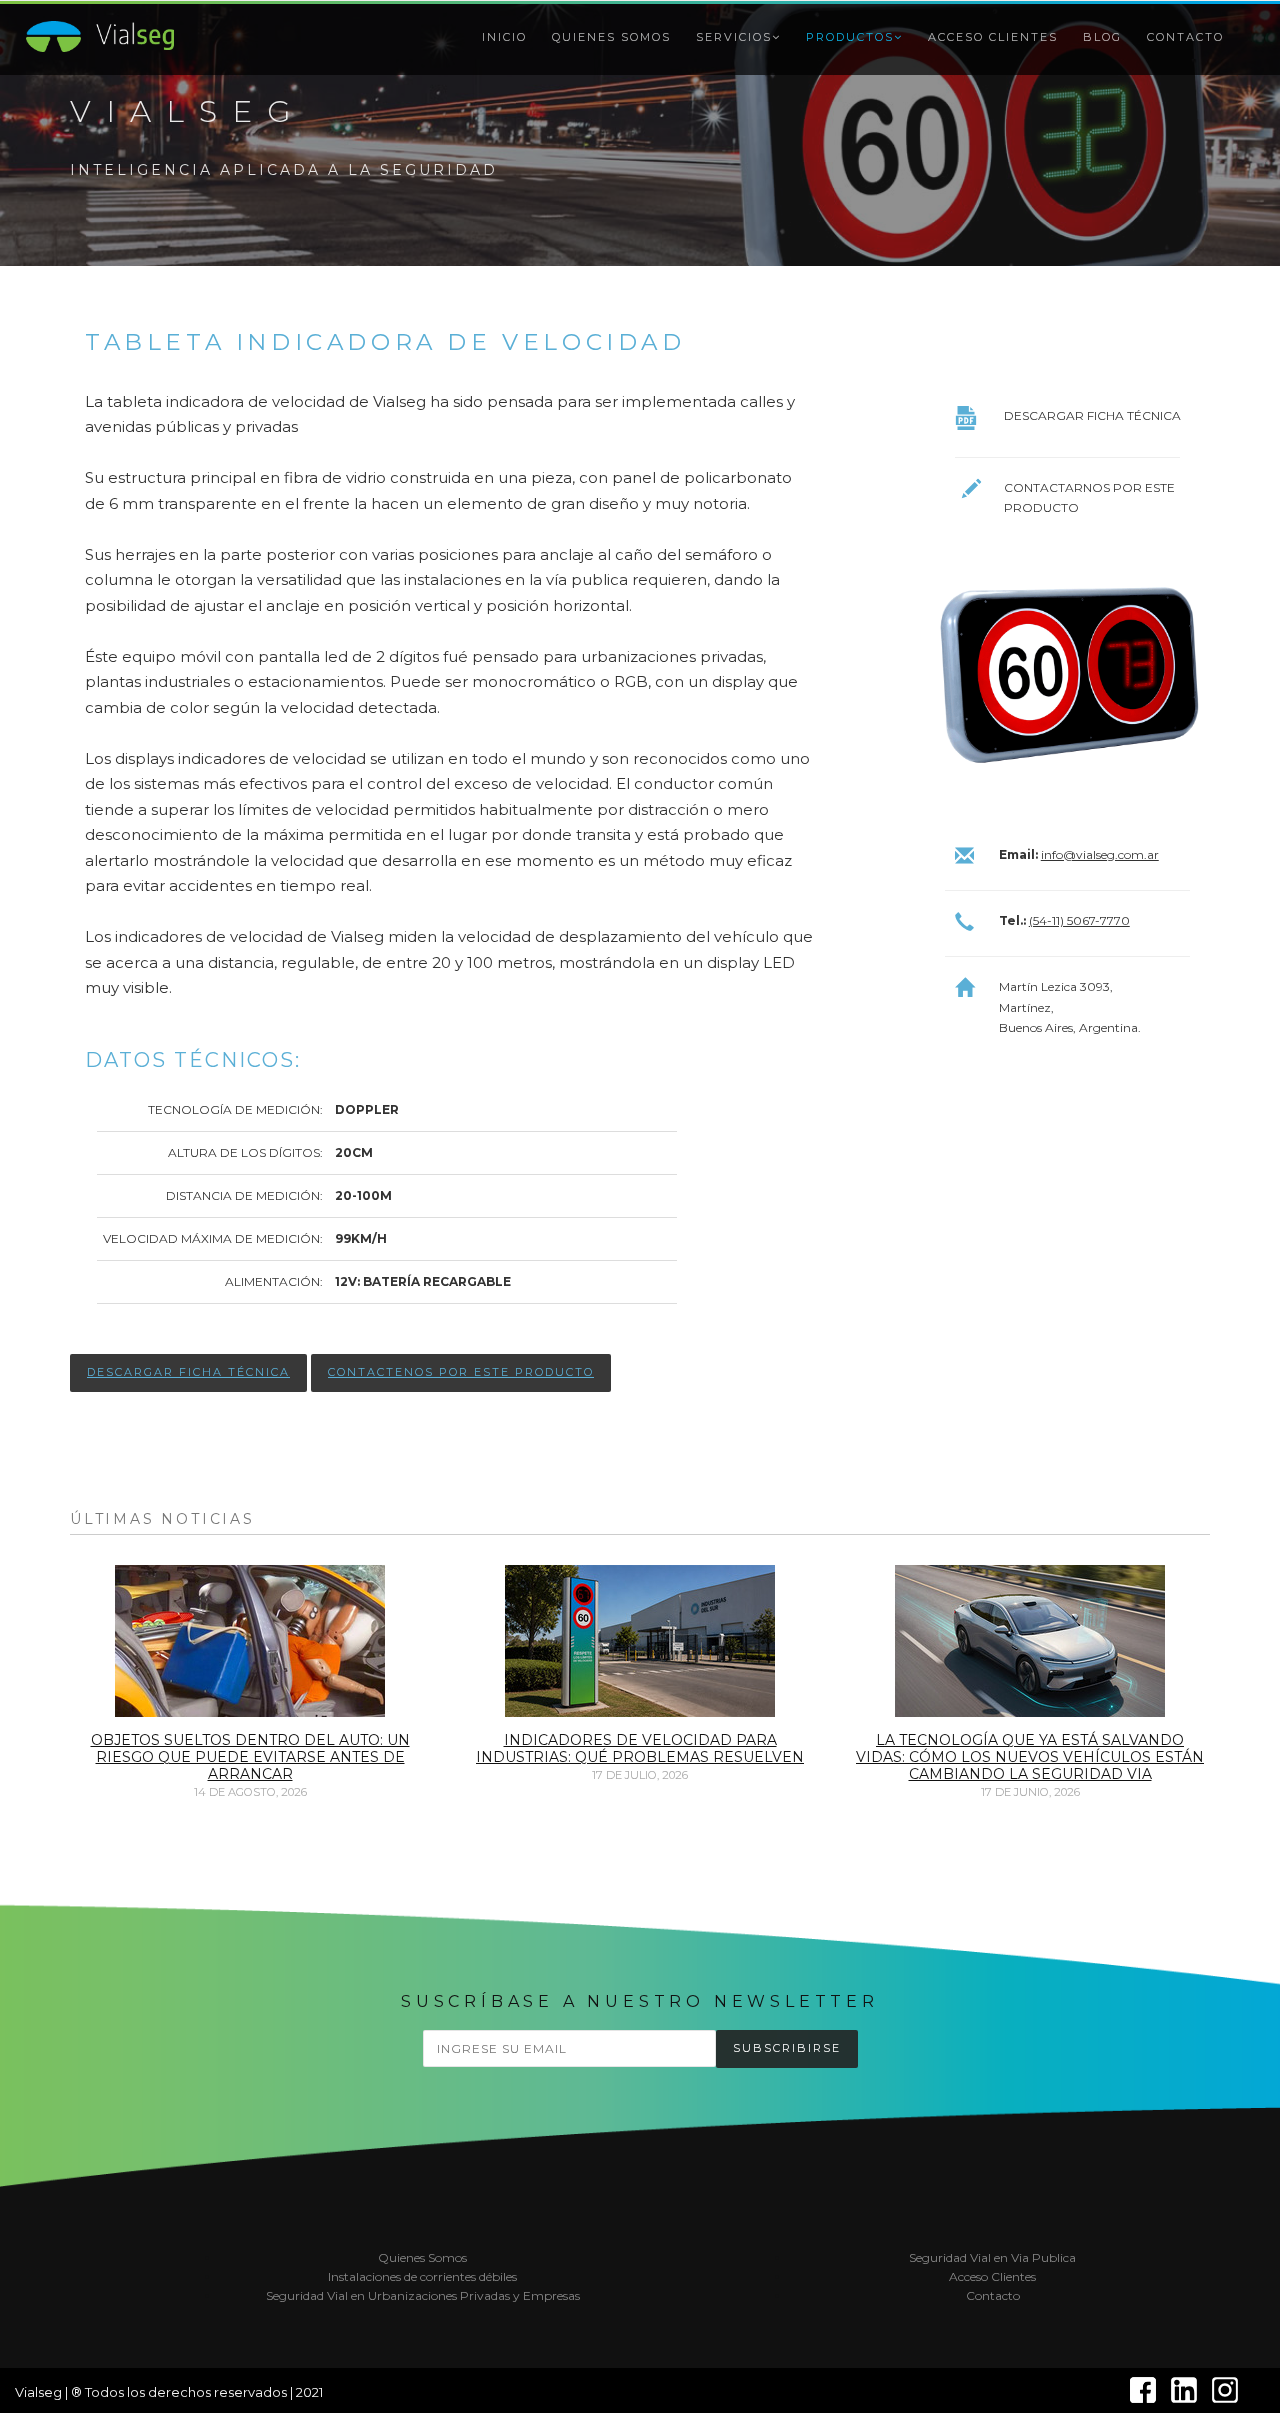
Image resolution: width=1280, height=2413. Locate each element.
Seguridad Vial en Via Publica (992, 2257)
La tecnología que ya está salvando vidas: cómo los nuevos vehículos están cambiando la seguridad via (1030, 1757)
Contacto (1185, 37)
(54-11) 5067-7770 (1079, 920)
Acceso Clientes (993, 37)
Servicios (734, 37)
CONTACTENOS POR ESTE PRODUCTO (461, 1372)
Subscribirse (787, 2048)
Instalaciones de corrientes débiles (422, 2276)
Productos (850, 37)
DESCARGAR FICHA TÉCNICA (188, 1372)
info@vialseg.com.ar (1100, 854)
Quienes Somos (611, 37)
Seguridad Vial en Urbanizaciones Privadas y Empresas (423, 2295)
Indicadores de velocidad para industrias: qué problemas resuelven (640, 1748)
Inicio (504, 37)
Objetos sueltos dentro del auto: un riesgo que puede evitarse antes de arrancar (250, 1757)
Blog (1102, 37)
